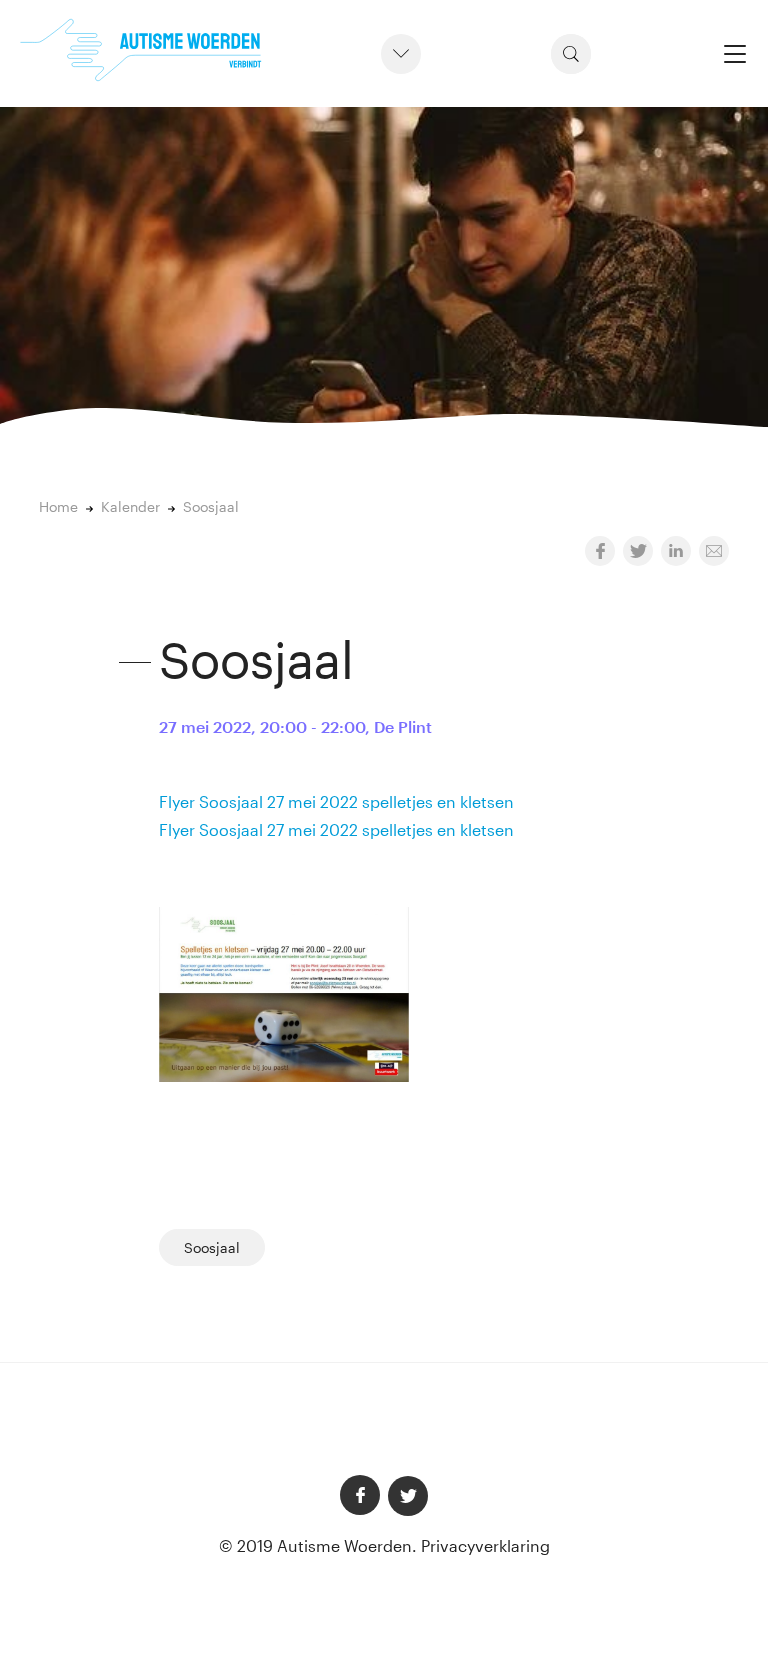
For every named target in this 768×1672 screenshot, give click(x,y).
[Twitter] (408, 1496)
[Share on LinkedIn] (676, 551)
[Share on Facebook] (600, 551)
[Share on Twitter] (638, 551)
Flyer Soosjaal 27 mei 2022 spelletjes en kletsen (336, 801)
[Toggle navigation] (735, 53)
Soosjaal (212, 1247)
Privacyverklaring (485, 1545)
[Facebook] (360, 1495)
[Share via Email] (714, 551)
